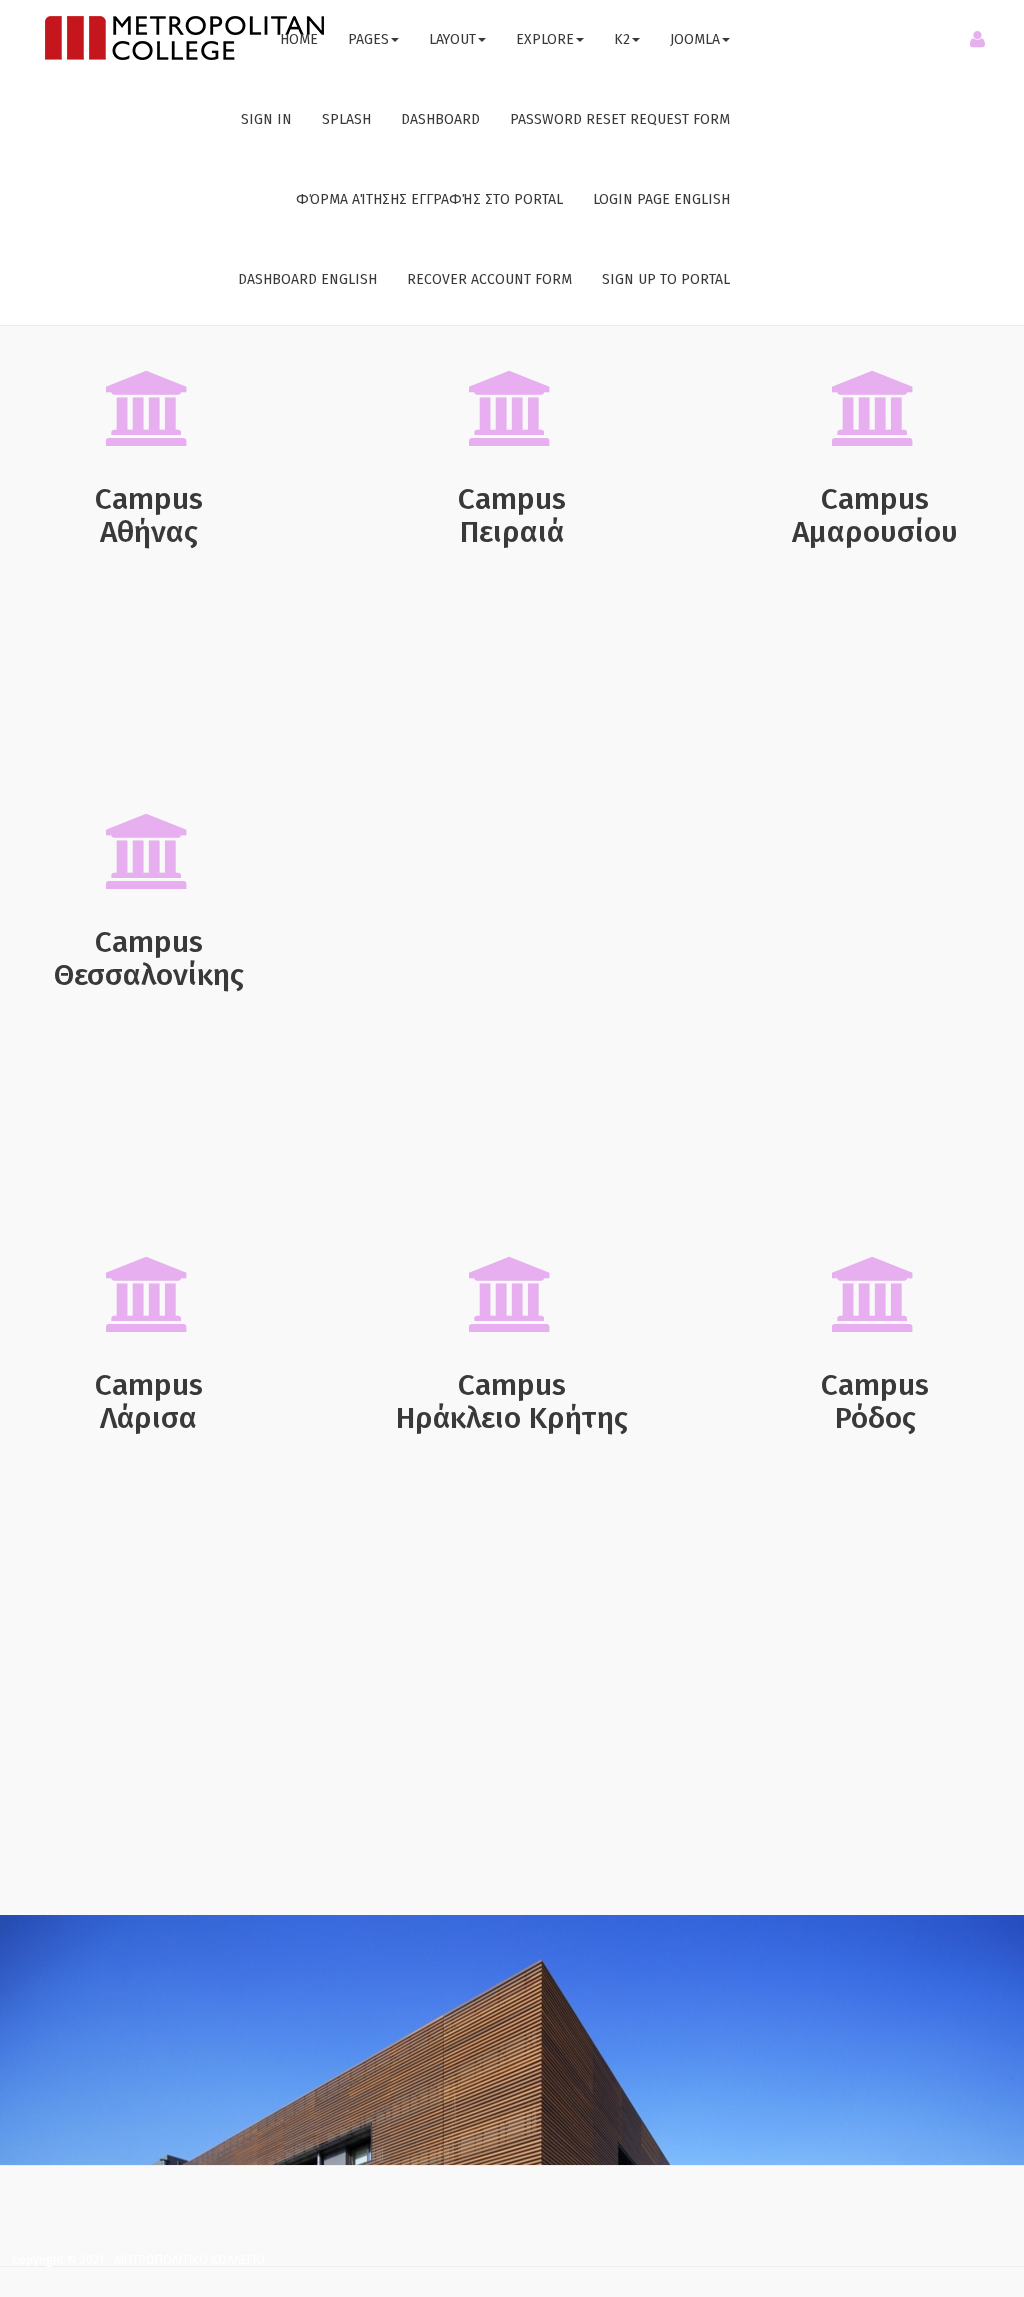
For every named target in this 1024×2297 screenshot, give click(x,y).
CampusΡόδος (875, 1401)
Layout (452, 39)
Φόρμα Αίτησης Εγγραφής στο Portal (429, 199)
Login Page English (661, 199)
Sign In (266, 119)
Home (299, 39)
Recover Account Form (489, 279)
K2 (622, 39)
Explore (545, 39)
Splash (346, 119)
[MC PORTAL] (184, 38)
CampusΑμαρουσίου (875, 515)
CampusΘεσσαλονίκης (149, 958)
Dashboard (440, 119)
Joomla (695, 39)
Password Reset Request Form (620, 119)
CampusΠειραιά (512, 515)
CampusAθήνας (149, 515)
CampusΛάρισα (149, 1401)
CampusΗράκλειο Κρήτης (512, 1401)
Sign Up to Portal (666, 279)
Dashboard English (307, 279)
